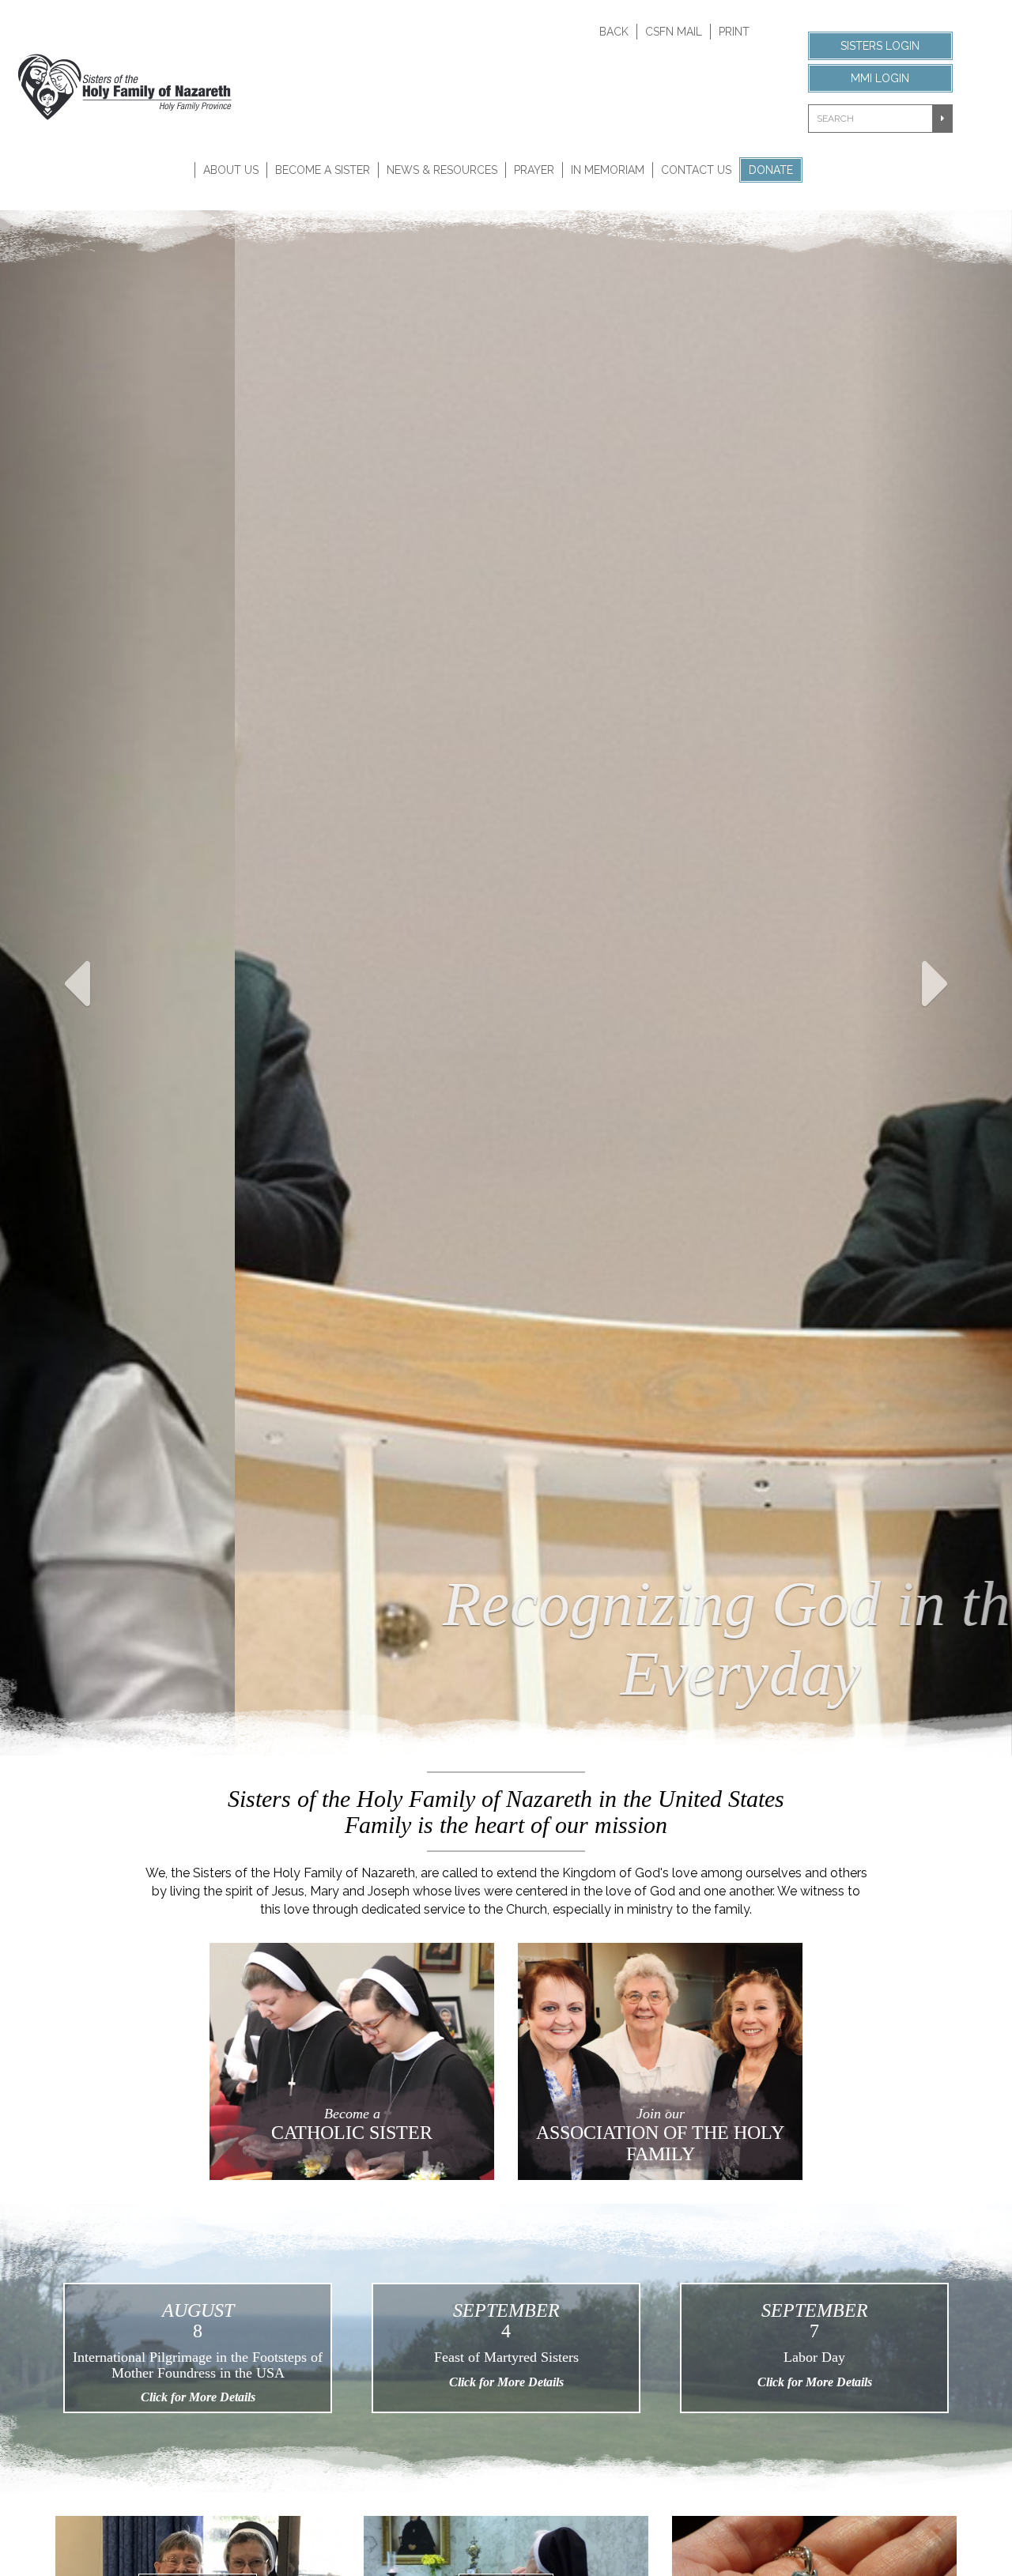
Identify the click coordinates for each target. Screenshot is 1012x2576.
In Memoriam (608, 170)
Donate (771, 170)
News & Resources (442, 170)
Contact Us (696, 170)
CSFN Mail (674, 32)
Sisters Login (880, 46)
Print (734, 32)
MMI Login (880, 78)
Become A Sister (323, 170)
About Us (231, 170)
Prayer (534, 170)
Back (614, 32)
